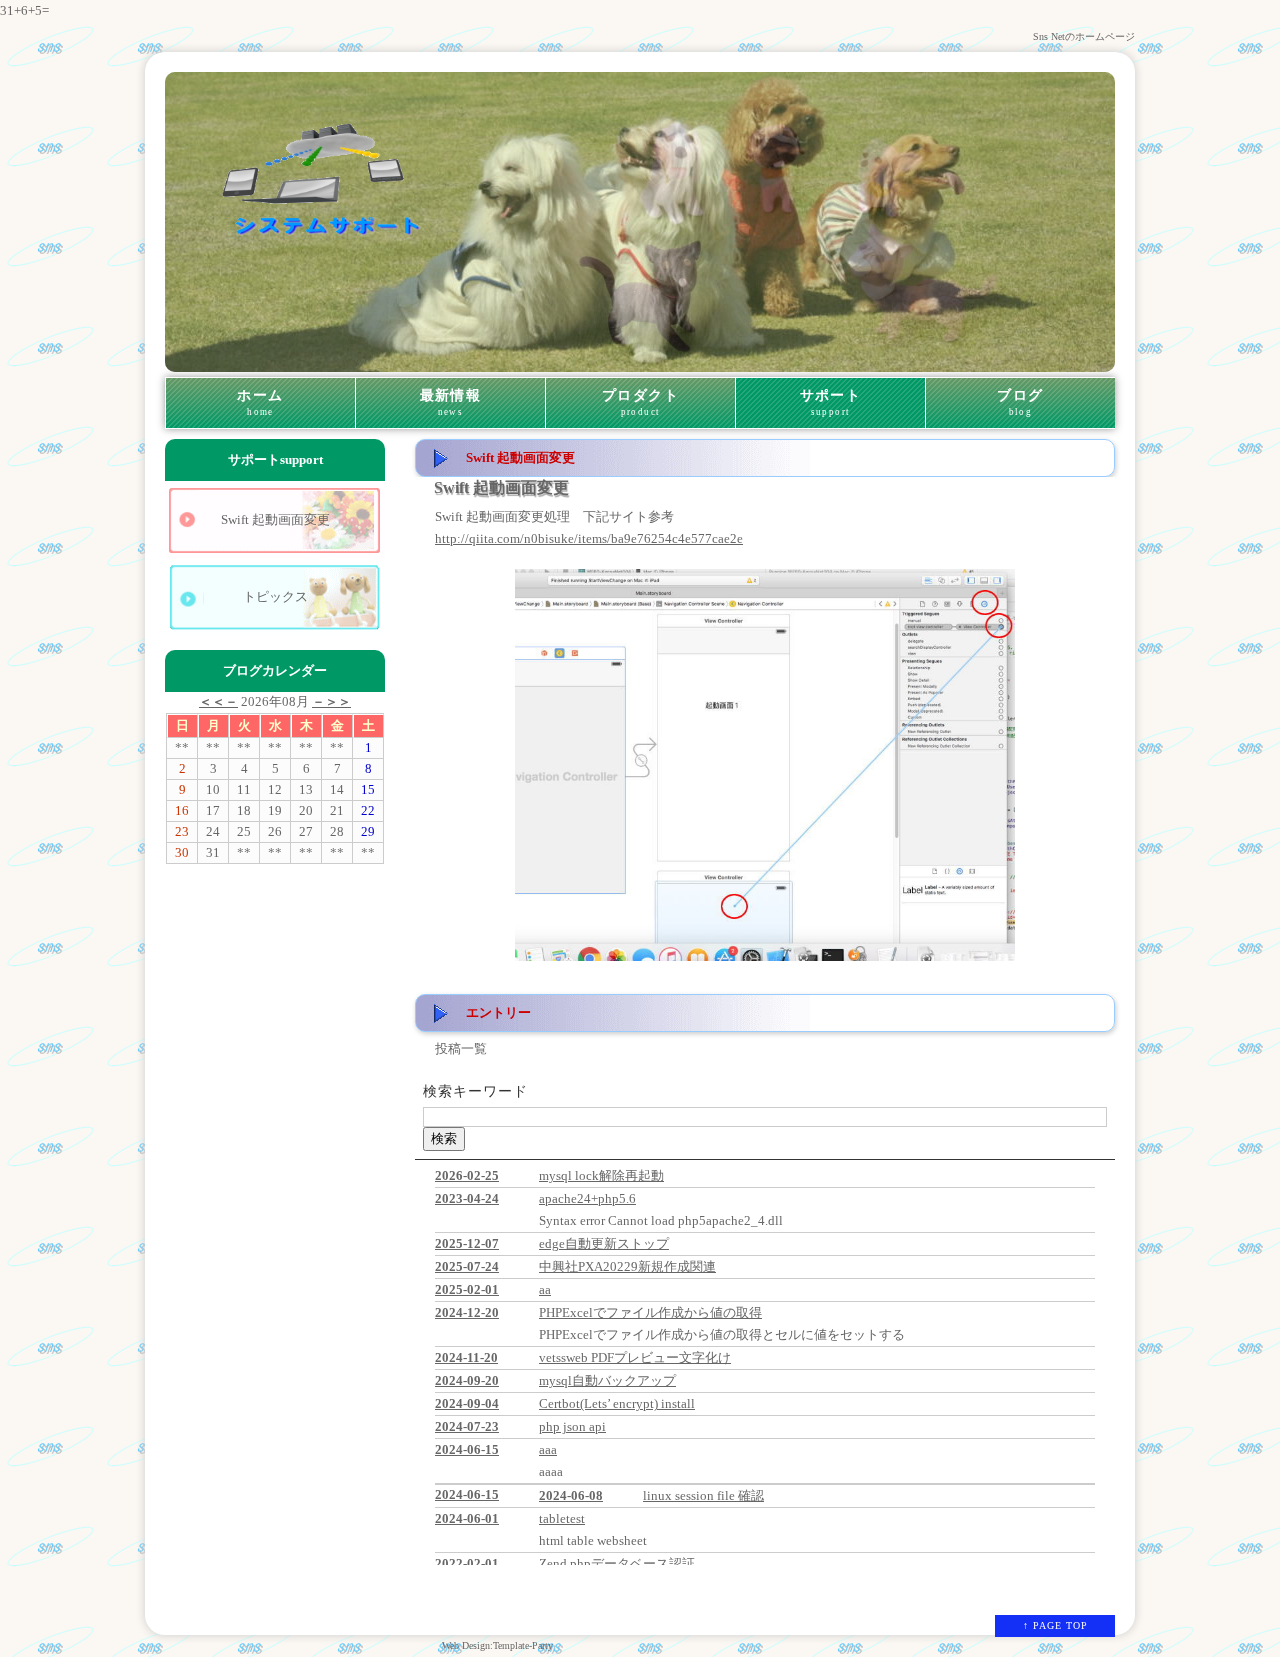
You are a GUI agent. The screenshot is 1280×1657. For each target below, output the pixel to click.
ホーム (260, 402)
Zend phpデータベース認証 (617, 1563)
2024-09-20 (467, 1380)
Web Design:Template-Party (497, 1645)
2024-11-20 (466, 1357)
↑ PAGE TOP (1055, 1625)
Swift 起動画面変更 (275, 519)
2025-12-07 (467, 1243)
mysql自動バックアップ (607, 1380)
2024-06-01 (467, 1518)
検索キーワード (475, 1091)
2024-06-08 (571, 1495)
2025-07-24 (467, 1266)
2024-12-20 (467, 1312)
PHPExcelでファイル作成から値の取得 (650, 1312)
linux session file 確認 (703, 1495)
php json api (572, 1426)
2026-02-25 (467, 1175)
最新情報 (451, 402)
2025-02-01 (467, 1289)
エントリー (498, 1012)
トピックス (275, 596)
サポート (831, 402)
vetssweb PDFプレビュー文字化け (635, 1357)
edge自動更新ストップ (604, 1243)
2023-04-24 (467, 1198)
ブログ (1020, 402)
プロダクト (640, 402)
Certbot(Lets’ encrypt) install (617, 1403)
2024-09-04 (467, 1403)
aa (545, 1289)
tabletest (562, 1518)
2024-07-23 (467, 1426)
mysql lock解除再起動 (601, 1175)
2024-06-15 (467, 1449)
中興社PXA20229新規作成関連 (627, 1266)
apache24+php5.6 (587, 1198)
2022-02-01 (467, 1563)
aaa (548, 1449)
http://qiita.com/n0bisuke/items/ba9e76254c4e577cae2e (589, 538)
